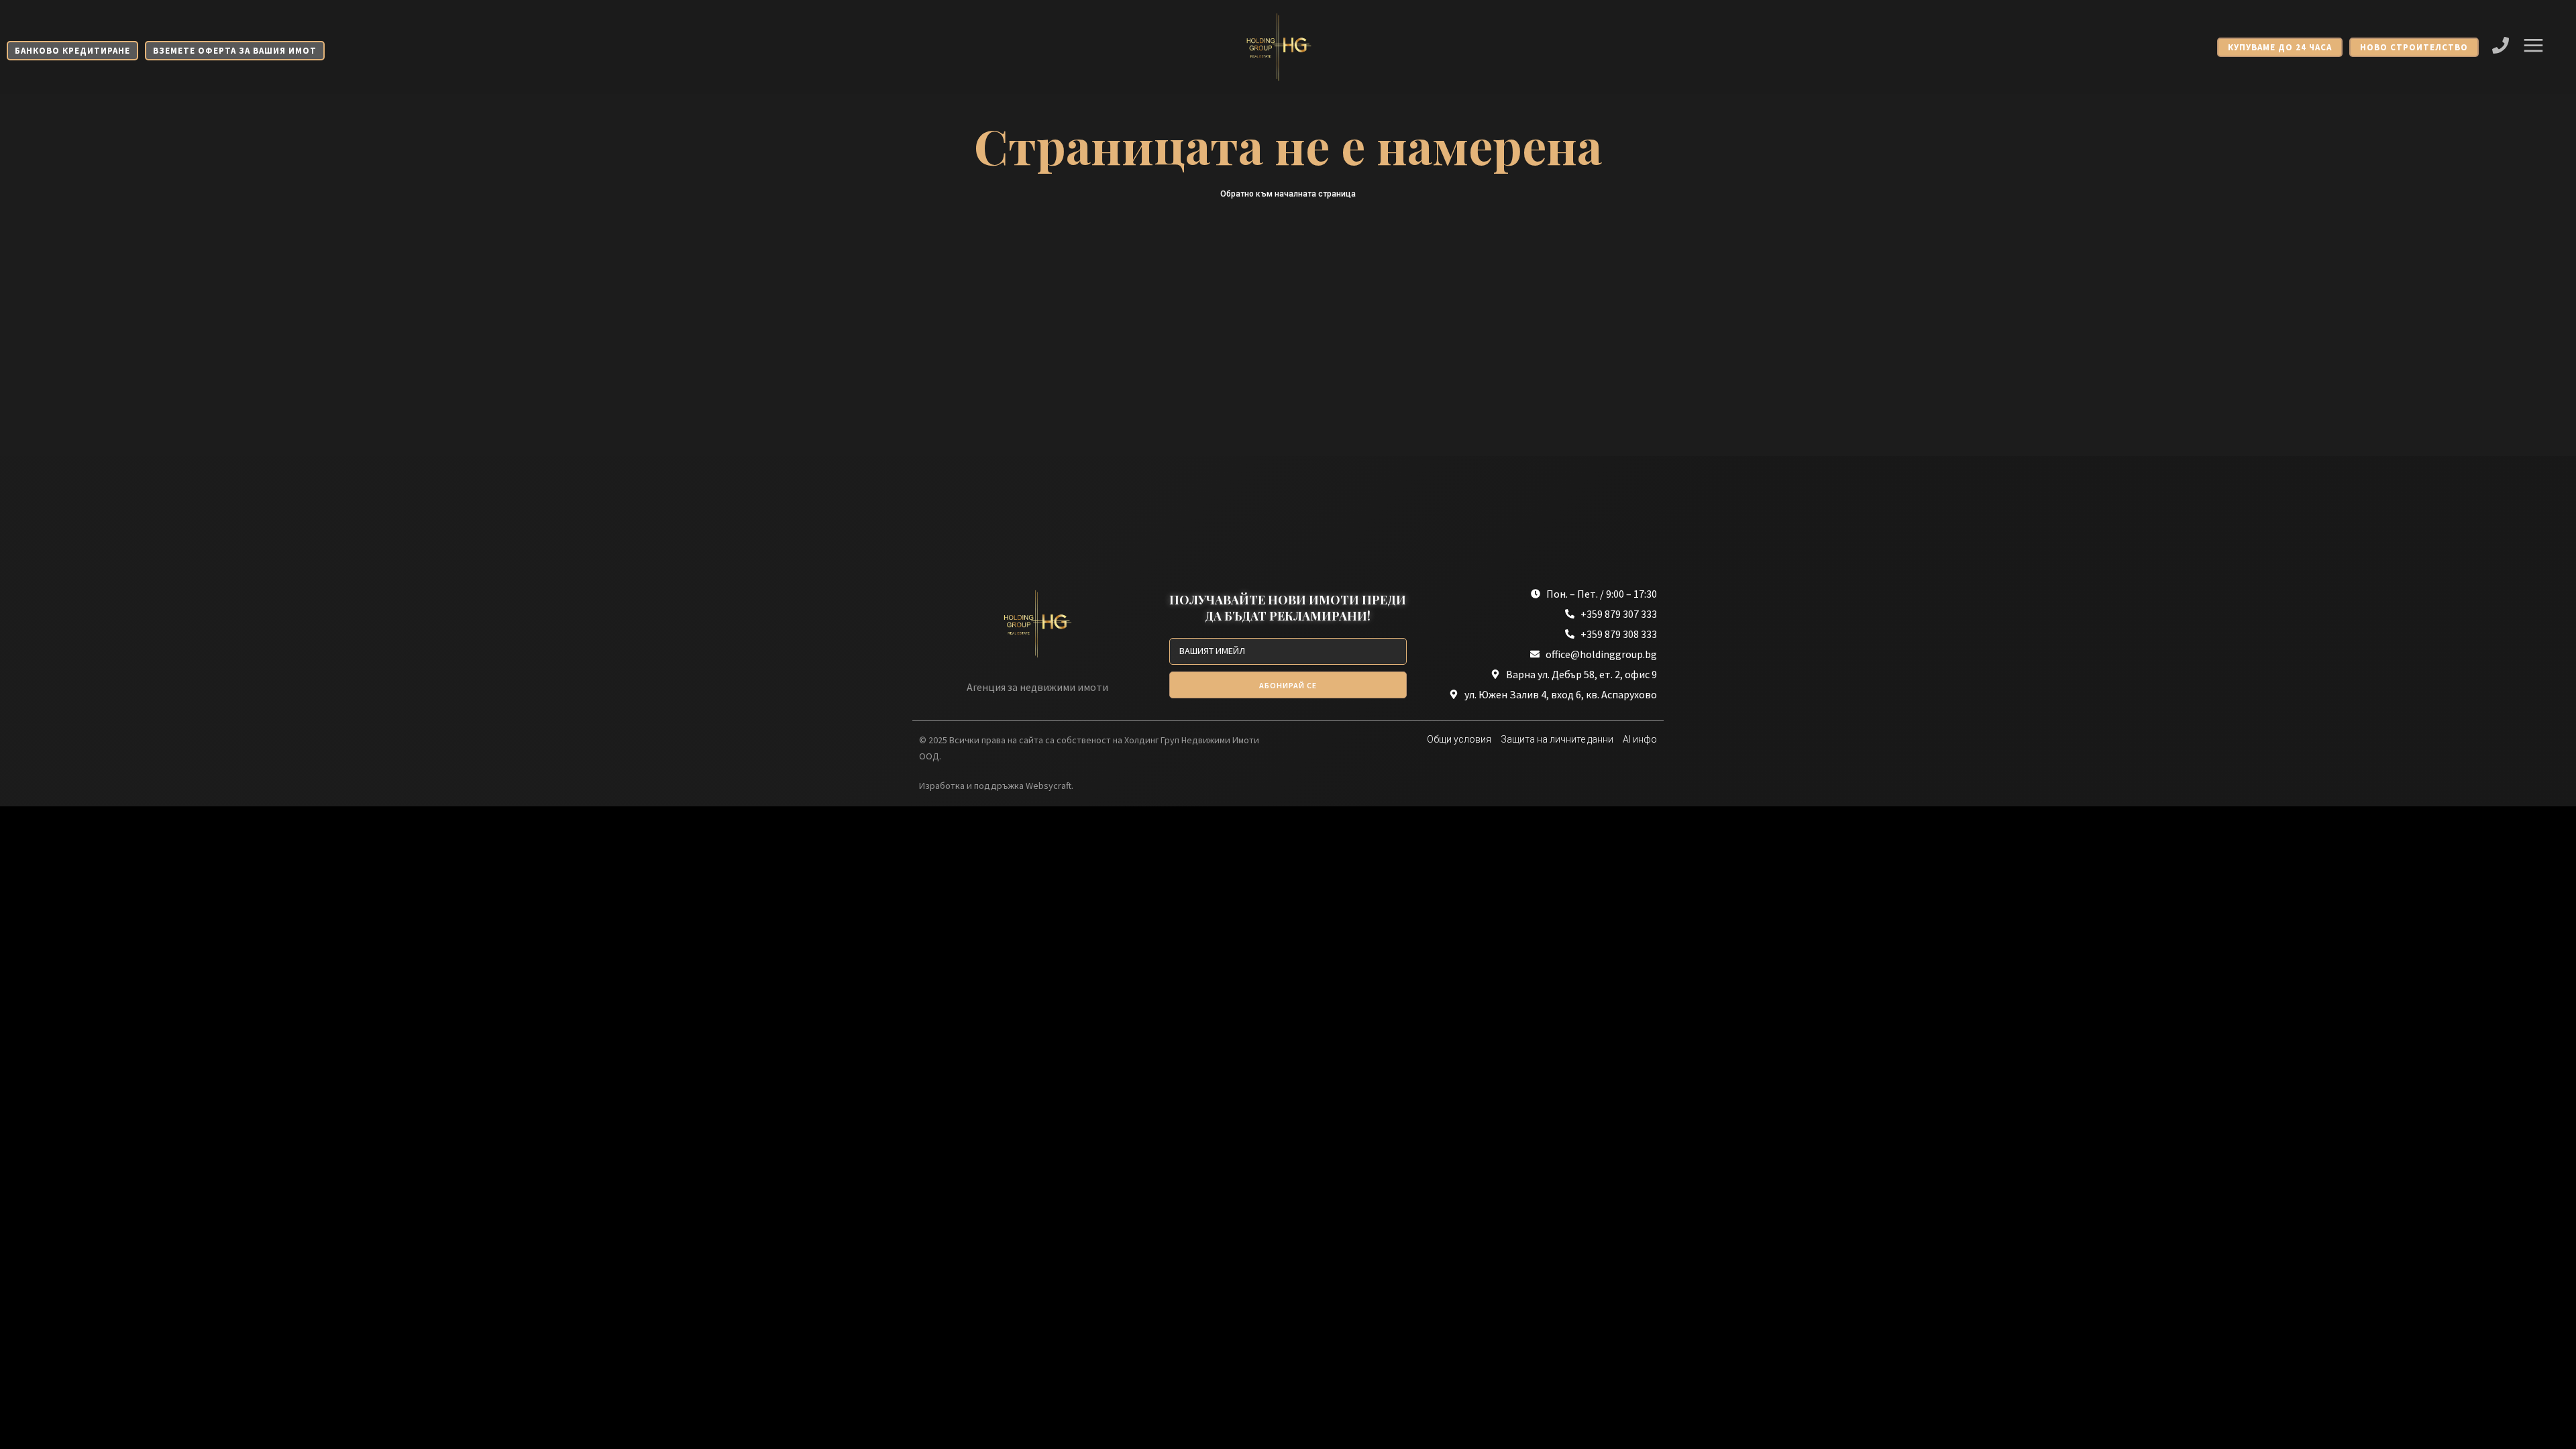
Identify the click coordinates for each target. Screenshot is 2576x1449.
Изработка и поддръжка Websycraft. (996, 786)
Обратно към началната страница (1288, 194)
